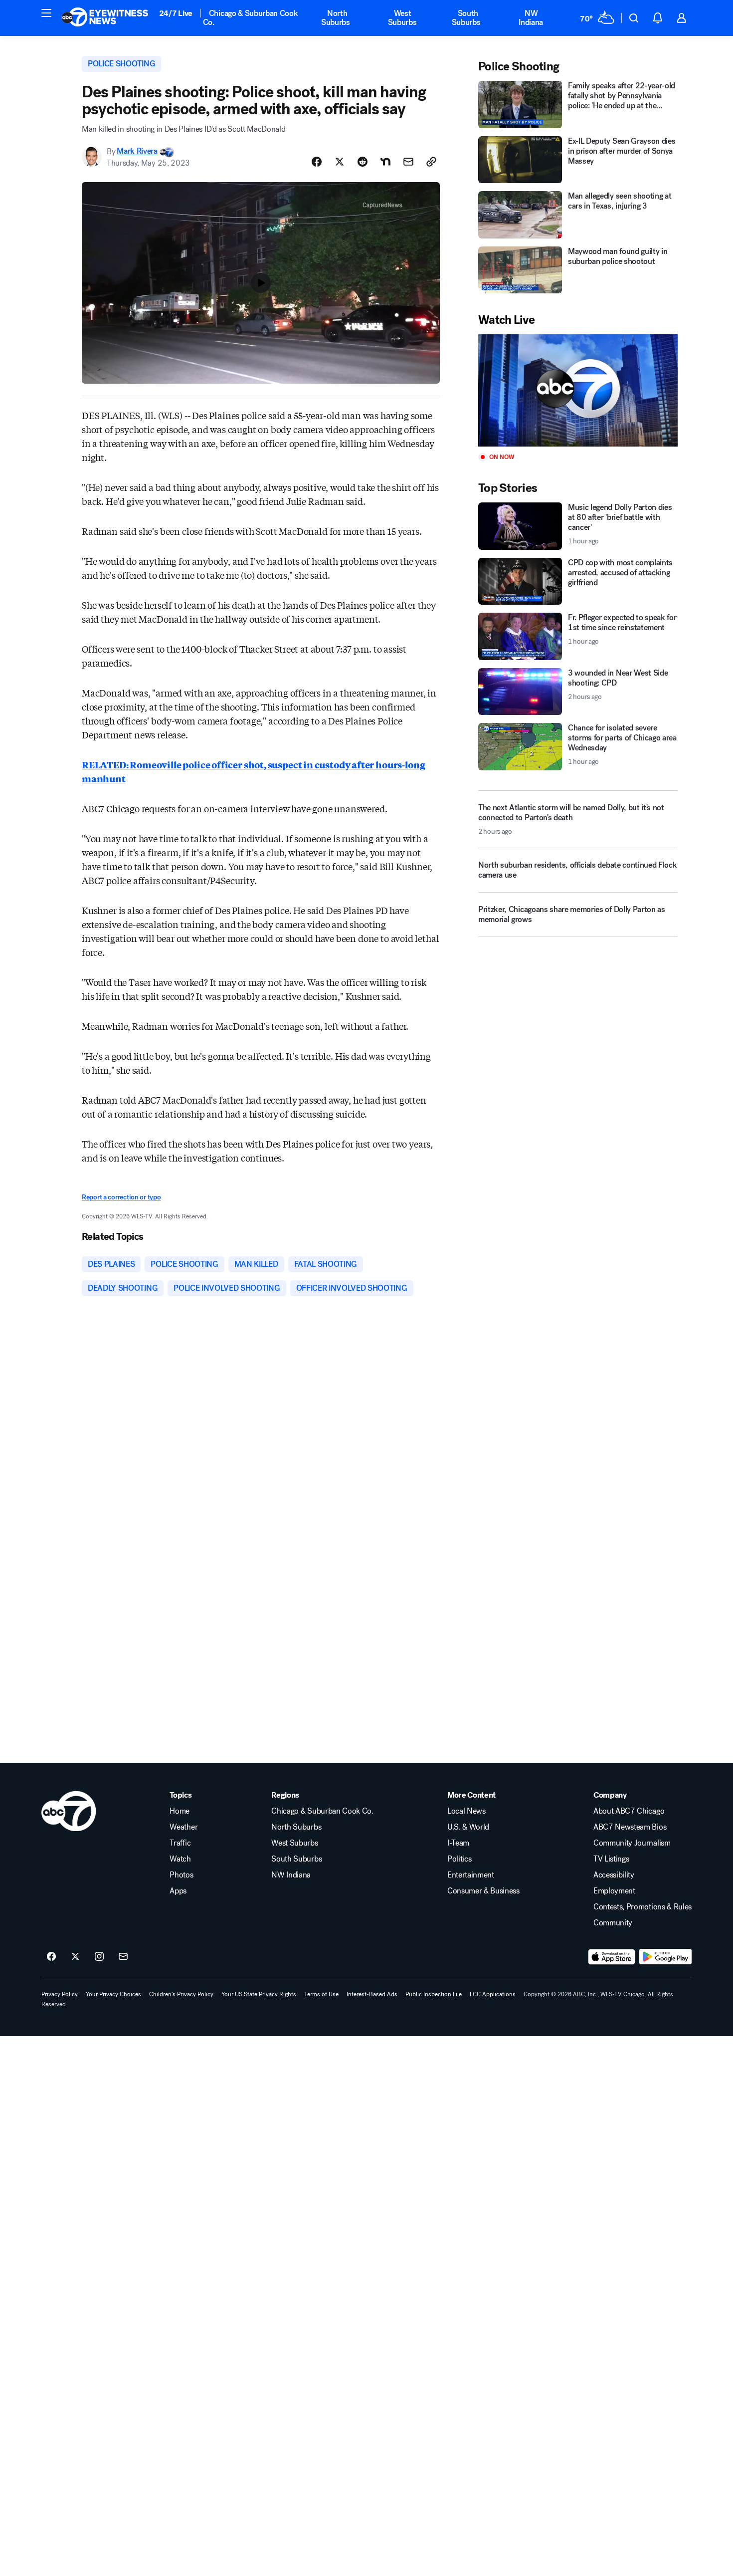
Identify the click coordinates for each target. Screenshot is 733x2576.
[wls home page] (69, 1811)
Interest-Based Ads (372, 1994)
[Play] (578, 390)
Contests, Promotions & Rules (642, 1907)
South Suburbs (466, 18)
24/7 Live (176, 13)
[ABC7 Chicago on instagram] (99, 1957)
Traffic (180, 1843)
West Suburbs (402, 18)
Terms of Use (321, 1994)
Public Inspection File (434, 1994)
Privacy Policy (60, 1994)
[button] (46, 13)
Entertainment (471, 1875)
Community (613, 1923)
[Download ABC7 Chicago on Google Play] (665, 1957)
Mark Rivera (137, 151)
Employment (614, 1891)
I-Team (458, 1843)
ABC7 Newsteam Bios (630, 1827)
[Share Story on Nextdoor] (385, 162)
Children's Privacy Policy (181, 1994)
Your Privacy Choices (113, 1994)
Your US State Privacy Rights (259, 1994)
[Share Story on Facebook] (317, 162)
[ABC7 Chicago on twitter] (75, 1957)
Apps (178, 1891)
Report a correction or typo (121, 1197)
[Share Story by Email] (408, 162)
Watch (180, 1859)
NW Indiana (531, 18)
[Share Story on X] (340, 162)
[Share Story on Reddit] (363, 162)
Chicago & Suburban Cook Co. (251, 18)
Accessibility (614, 1875)
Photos (181, 1875)
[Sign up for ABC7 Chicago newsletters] (123, 1957)
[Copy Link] (431, 162)
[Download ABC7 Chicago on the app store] (612, 1957)
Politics (459, 1859)
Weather (183, 1827)
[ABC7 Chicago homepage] (105, 18)
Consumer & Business (483, 1891)
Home (180, 1811)
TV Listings (611, 1859)
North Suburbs (336, 18)
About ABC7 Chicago (629, 1811)
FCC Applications (493, 1994)
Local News (466, 1811)
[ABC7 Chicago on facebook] (51, 1957)
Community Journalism (632, 1843)
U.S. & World (468, 1827)
